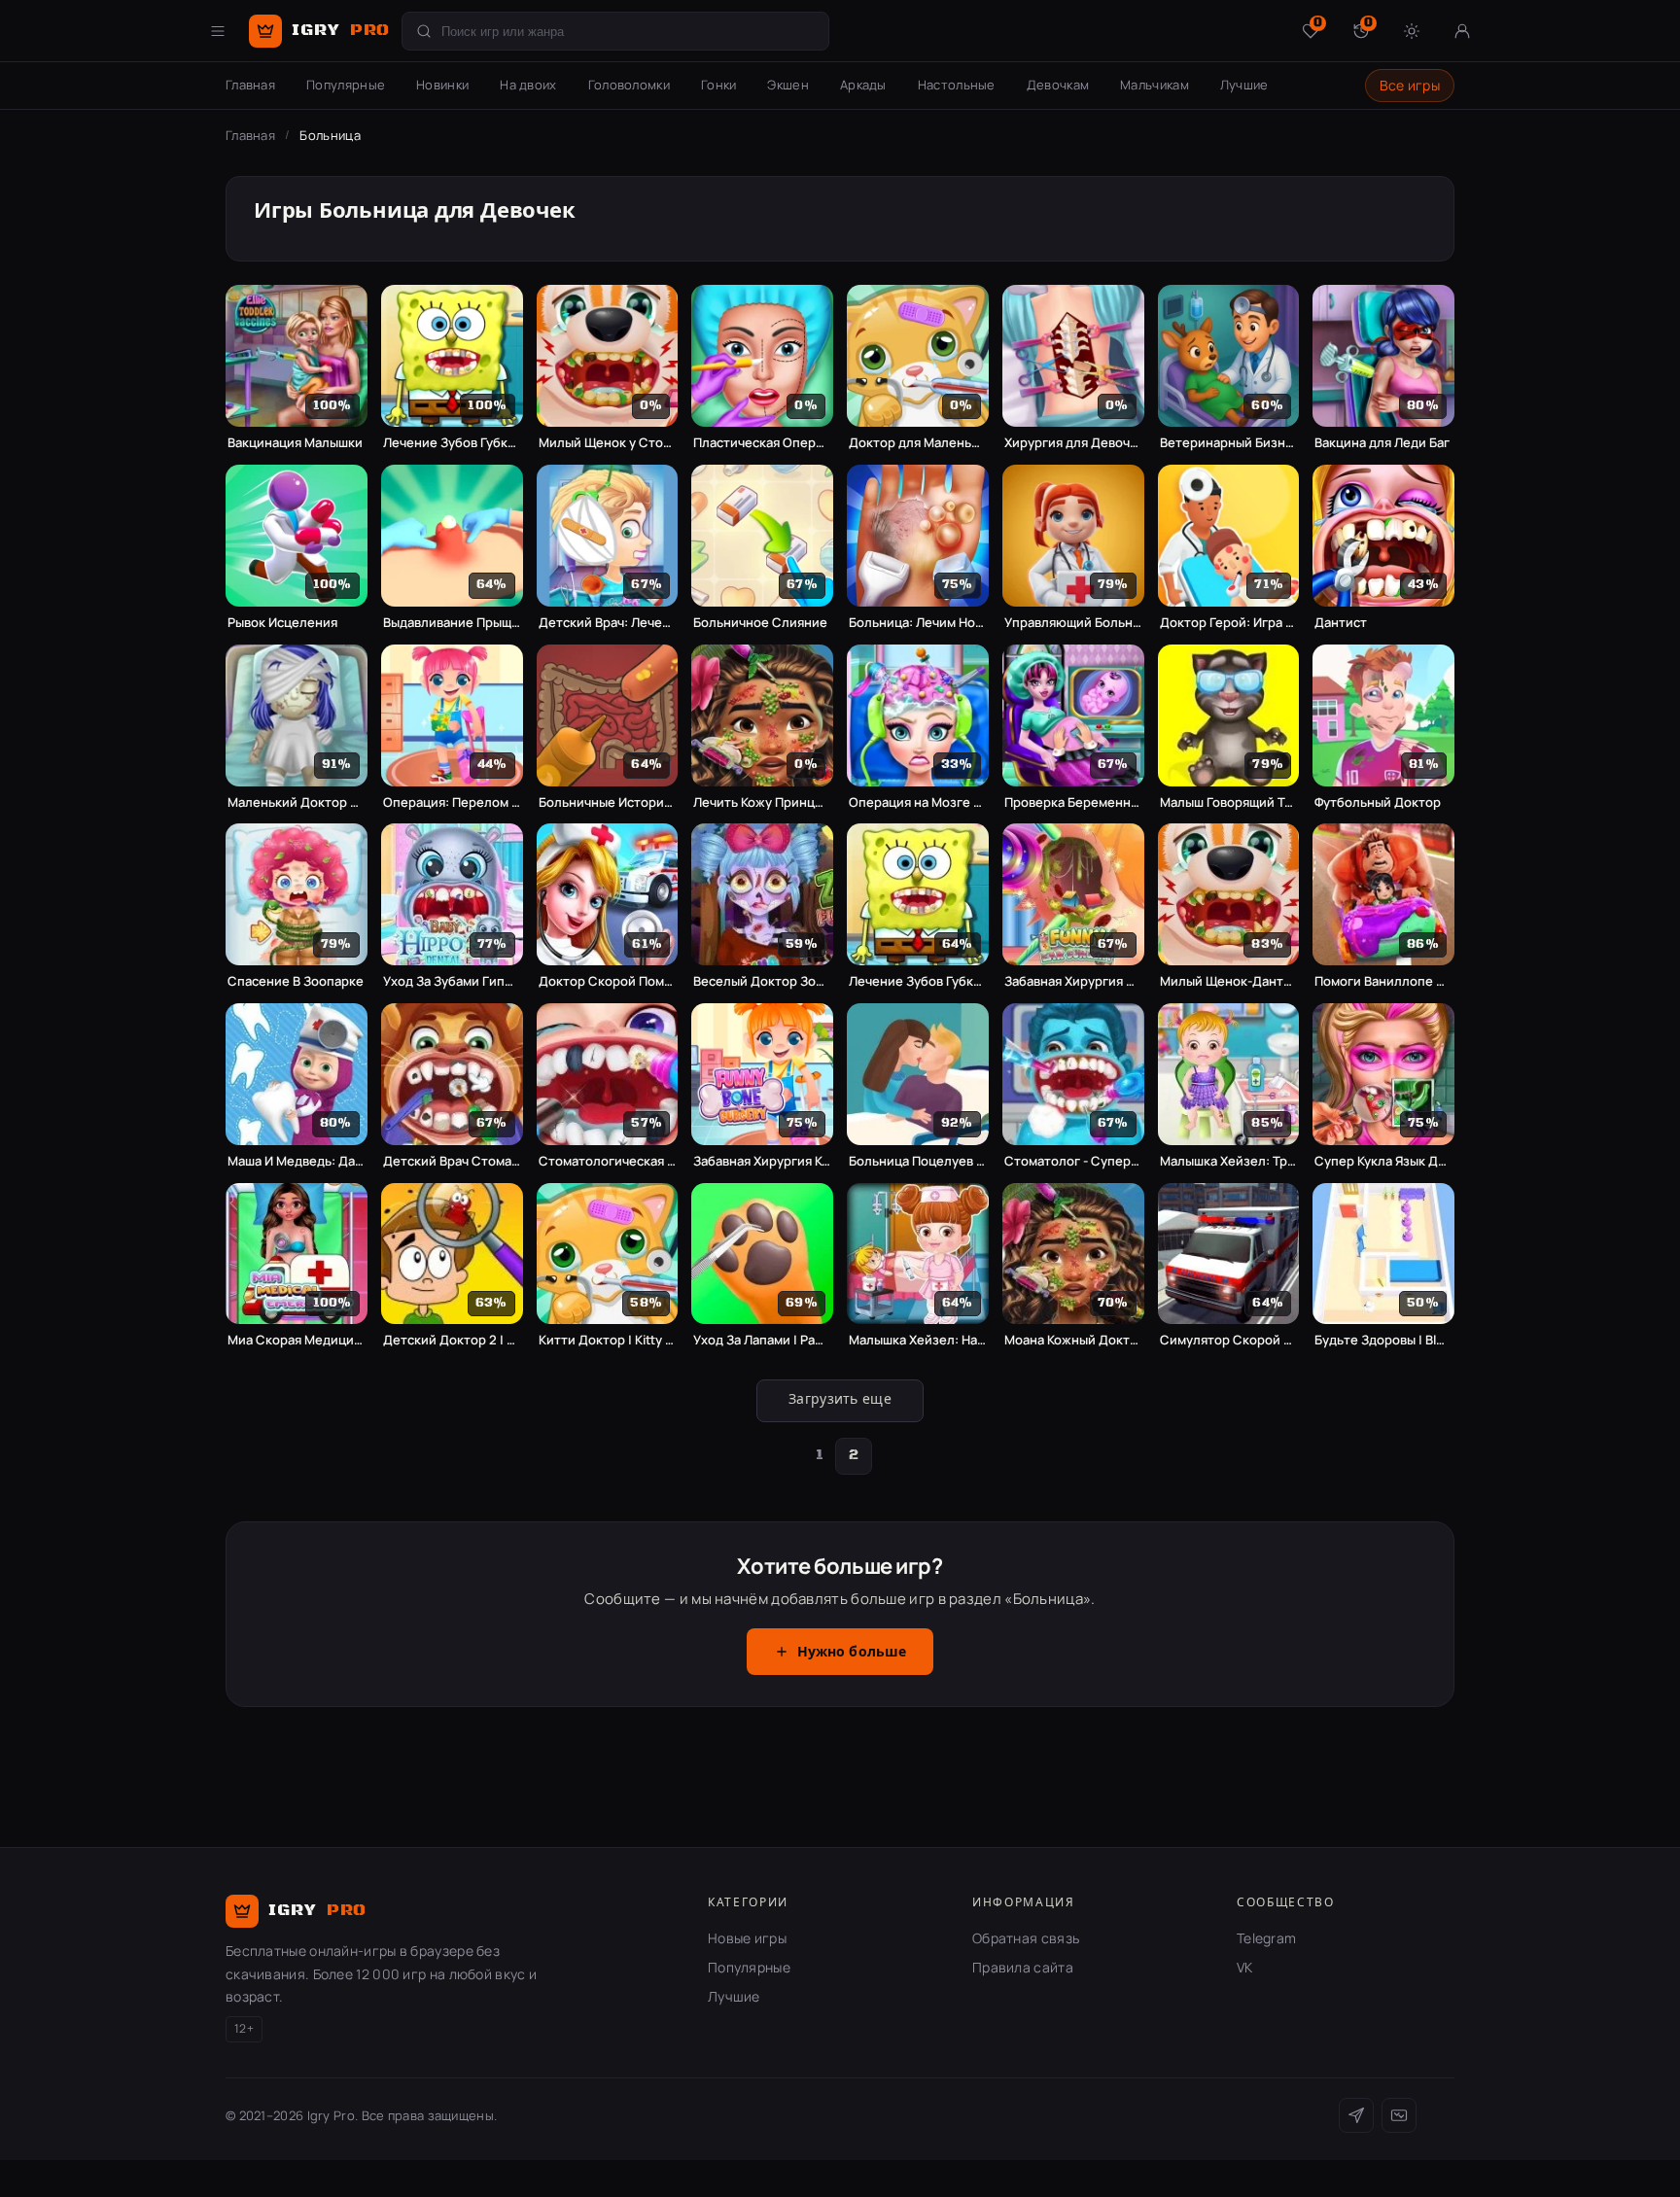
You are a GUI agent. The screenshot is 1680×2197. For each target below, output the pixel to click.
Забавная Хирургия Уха (1073, 981)
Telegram (1266, 1938)
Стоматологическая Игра (608, 1161)
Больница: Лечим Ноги (918, 623)
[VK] (1399, 2115)
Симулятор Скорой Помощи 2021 (1229, 1340)
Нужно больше (852, 1653)
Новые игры (747, 1938)
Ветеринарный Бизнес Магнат (1229, 443)
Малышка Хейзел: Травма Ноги (1229, 1161)
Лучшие (1244, 85)
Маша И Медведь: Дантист (297, 1161)
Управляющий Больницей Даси (1073, 623)
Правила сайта (1023, 1967)
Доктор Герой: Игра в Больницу (1229, 623)
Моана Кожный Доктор (1073, 1340)
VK (1245, 1967)
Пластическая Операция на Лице (762, 443)
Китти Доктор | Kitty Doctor (608, 1340)
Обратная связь (1026, 1938)
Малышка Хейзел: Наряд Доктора (918, 1340)
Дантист (1341, 623)
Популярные (346, 85)
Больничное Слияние (760, 623)
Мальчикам (1155, 85)
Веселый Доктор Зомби (762, 981)
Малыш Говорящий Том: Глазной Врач (1229, 802)
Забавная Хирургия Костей (762, 1161)
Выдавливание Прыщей (452, 623)
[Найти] (424, 31)
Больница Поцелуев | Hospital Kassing (918, 1161)
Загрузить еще (840, 1400)
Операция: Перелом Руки (452, 802)
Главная (250, 85)
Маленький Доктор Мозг (297, 802)
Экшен (788, 85)
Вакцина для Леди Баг (1382, 443)
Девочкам (1058, 85)
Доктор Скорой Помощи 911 (608, 981)
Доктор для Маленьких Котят (918, 443)
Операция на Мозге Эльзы (918, 802)
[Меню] (218, 31)
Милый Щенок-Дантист (1229, 981)
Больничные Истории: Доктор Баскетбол (608, 802)
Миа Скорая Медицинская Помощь (297, 1340)
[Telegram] (1356, 2115)
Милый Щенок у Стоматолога (608, 443)
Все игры (1410, 85)
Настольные (957, 85)
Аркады (863, 85)
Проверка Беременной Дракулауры (1073, 802)
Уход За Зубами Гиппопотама (452, 981)
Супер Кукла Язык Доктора (1383, 1161)
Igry (341, 30)
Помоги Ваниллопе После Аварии (1383, 981)
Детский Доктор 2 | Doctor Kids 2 (452, 1340)
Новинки (442, 85)
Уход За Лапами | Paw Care (762, 1340)
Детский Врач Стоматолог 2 (452, 1161)
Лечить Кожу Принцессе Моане (762, 802)
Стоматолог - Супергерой (1073, 1161)
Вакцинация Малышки (295, 443)
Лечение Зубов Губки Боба (452, 443)
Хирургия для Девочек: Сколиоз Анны (1073, 443)
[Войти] (1462, 31)
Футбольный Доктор (1378, 802)
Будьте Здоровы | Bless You (1383, 1340)
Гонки (719, 85)
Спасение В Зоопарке (296, 981)
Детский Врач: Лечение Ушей (608, 623)
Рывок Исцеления (282, 623)
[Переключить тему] (1412, 31)
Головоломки (629, 85)
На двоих (528, 85)
